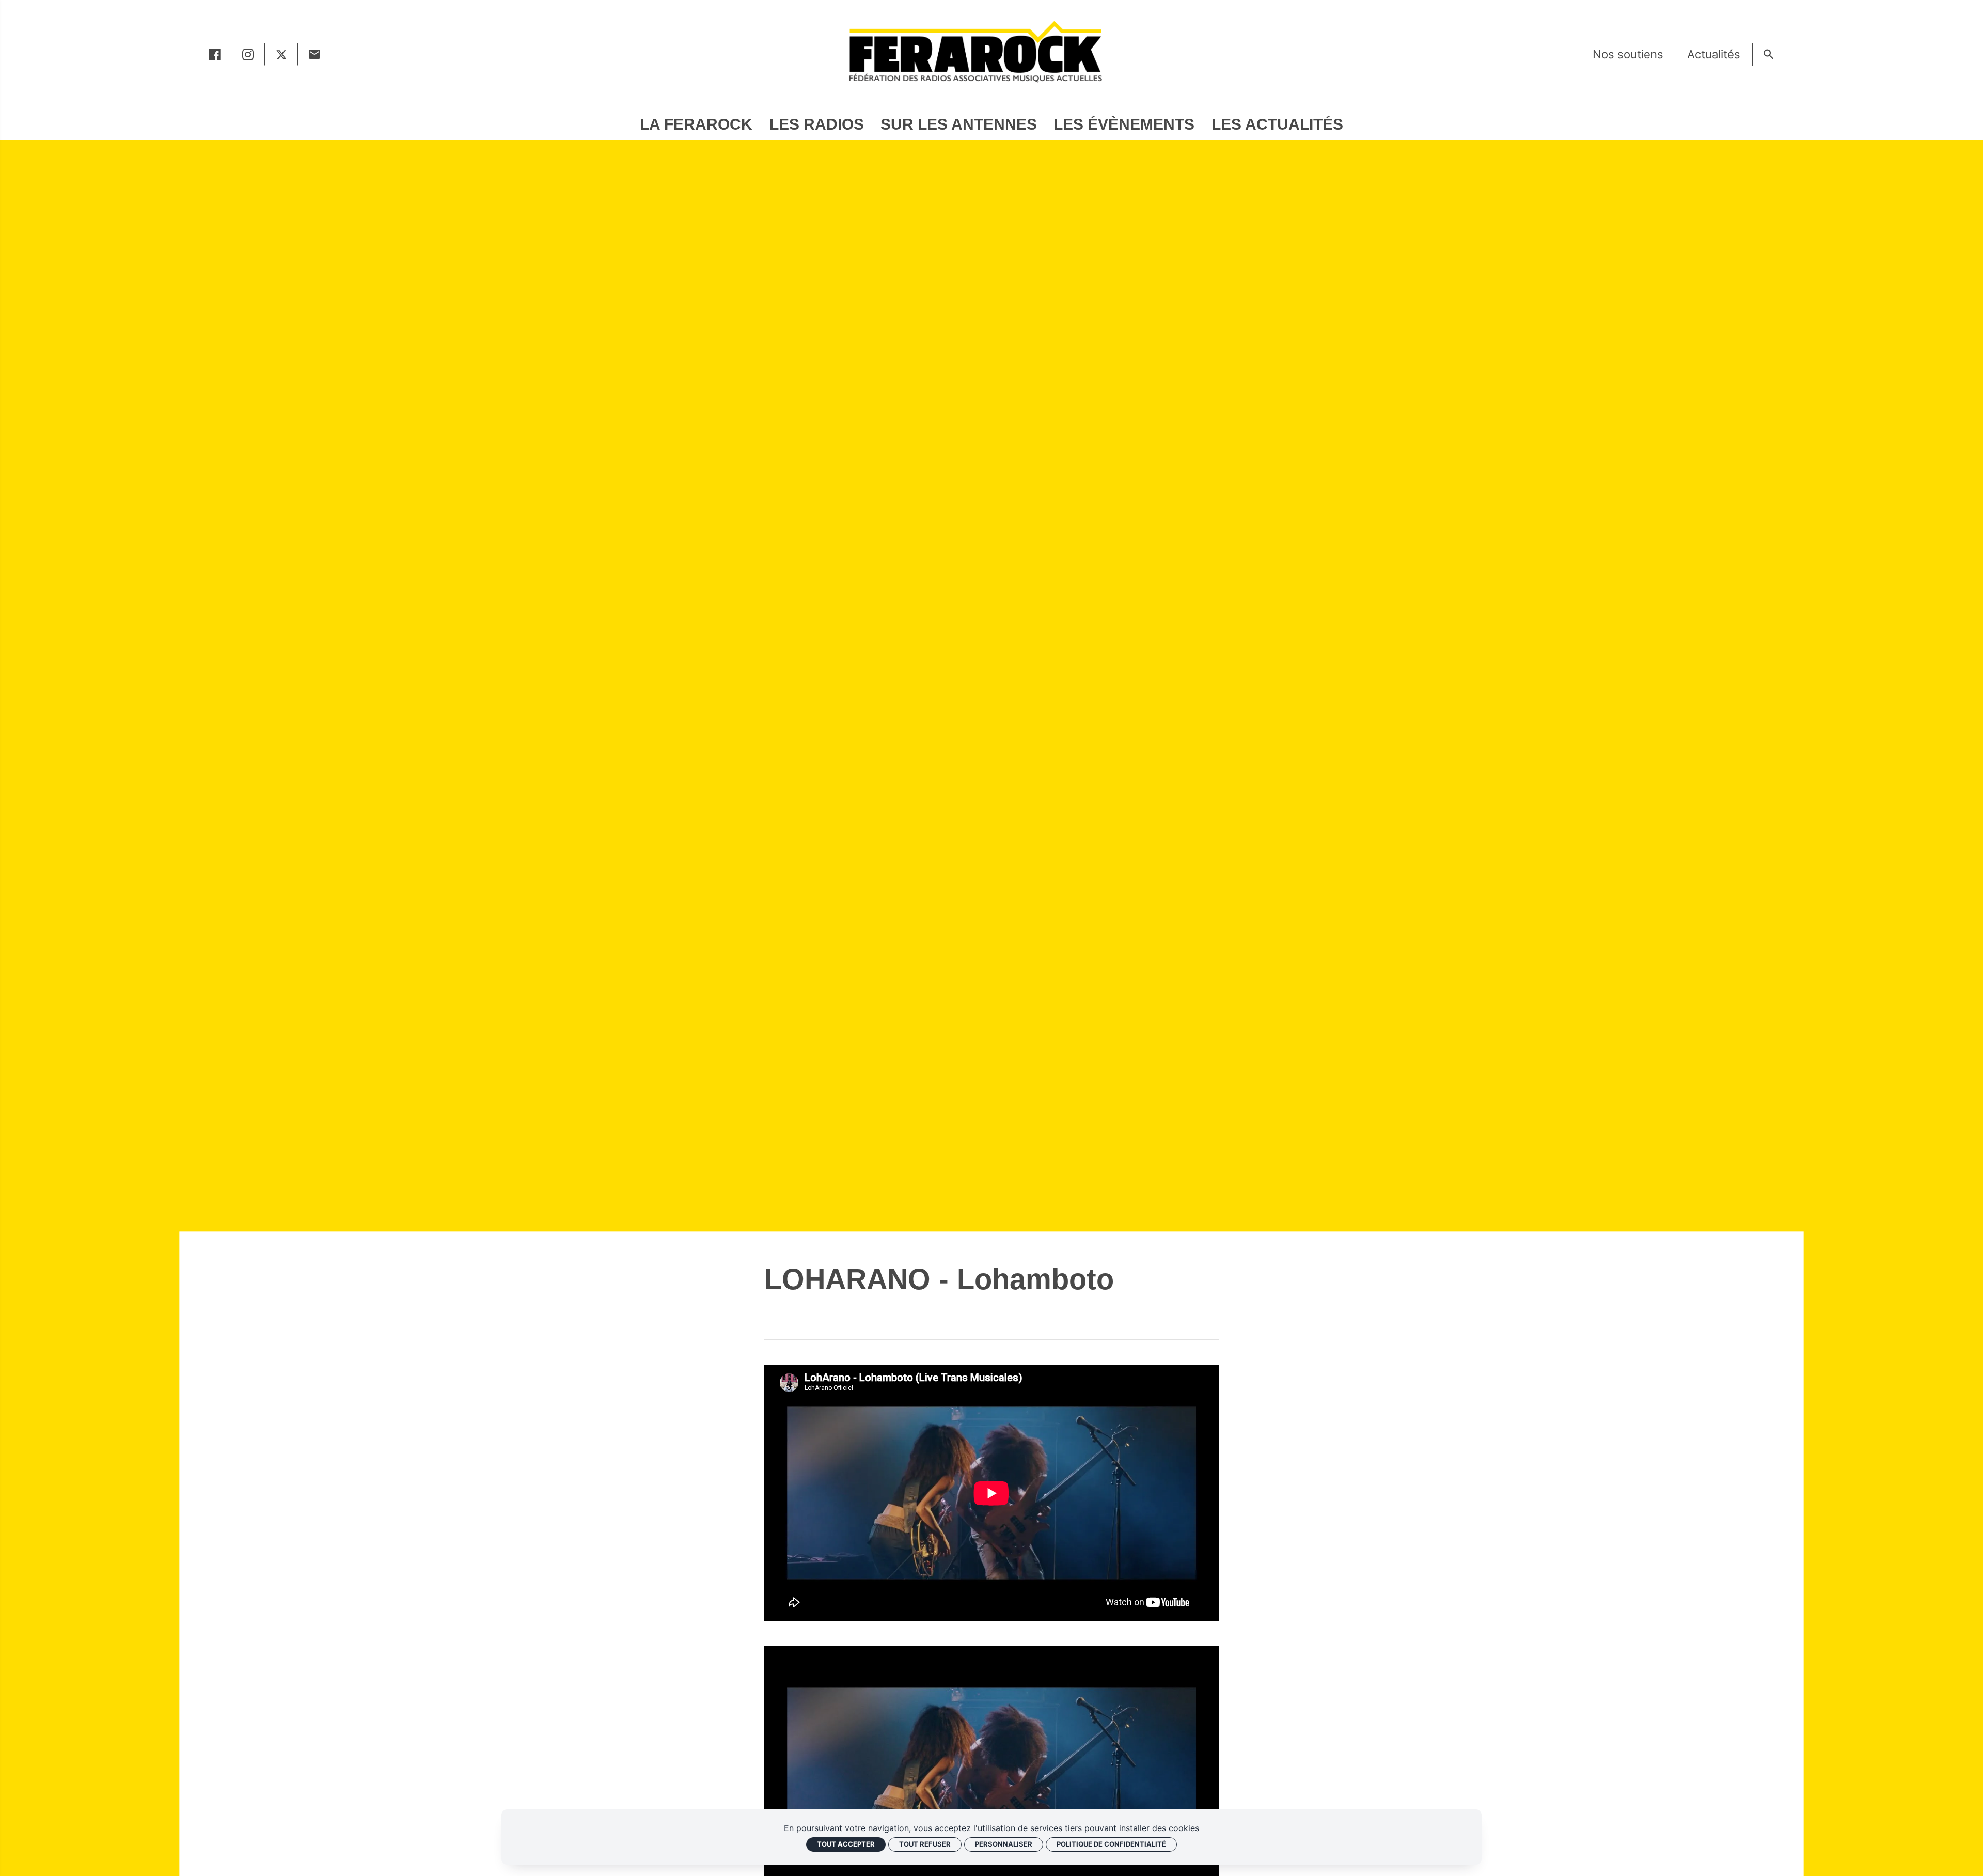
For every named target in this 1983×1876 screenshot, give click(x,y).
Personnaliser (1004, 1844)
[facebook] (215, 54)
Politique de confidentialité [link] (1111, 1844)
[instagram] (248, 54)
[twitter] (281, 54)
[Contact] (314, 54)
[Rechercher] (1769, 54)
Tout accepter (846, 1844)
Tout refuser (925, 1844)
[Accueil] (975, 51)
